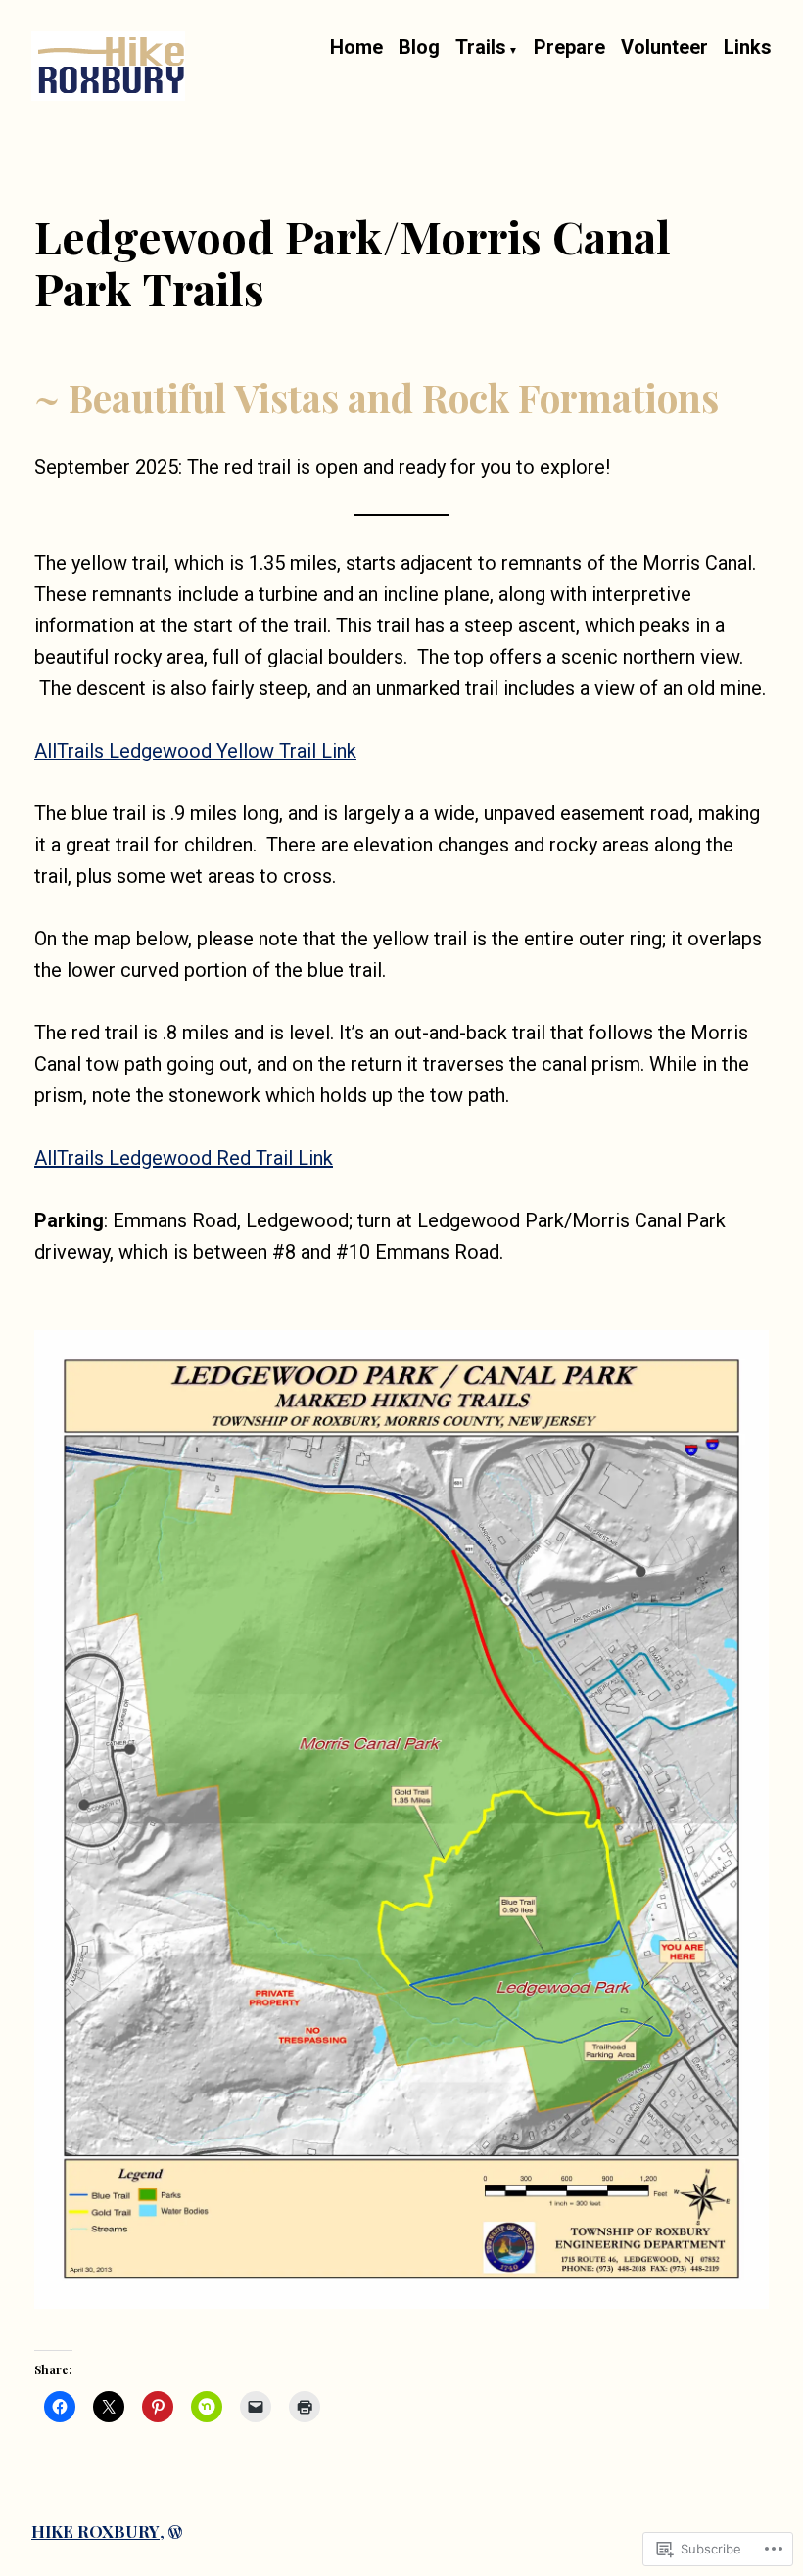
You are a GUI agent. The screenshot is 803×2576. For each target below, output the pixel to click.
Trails (481, 48)
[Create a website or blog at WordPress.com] (175, 2531)
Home (356, 48)
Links (748, 48)
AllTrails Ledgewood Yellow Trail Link (195, 751)
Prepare (569, 48)
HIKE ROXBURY (95, 2531)
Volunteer (664, 48)
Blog (419, 48)
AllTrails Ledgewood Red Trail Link (184, 1158)
